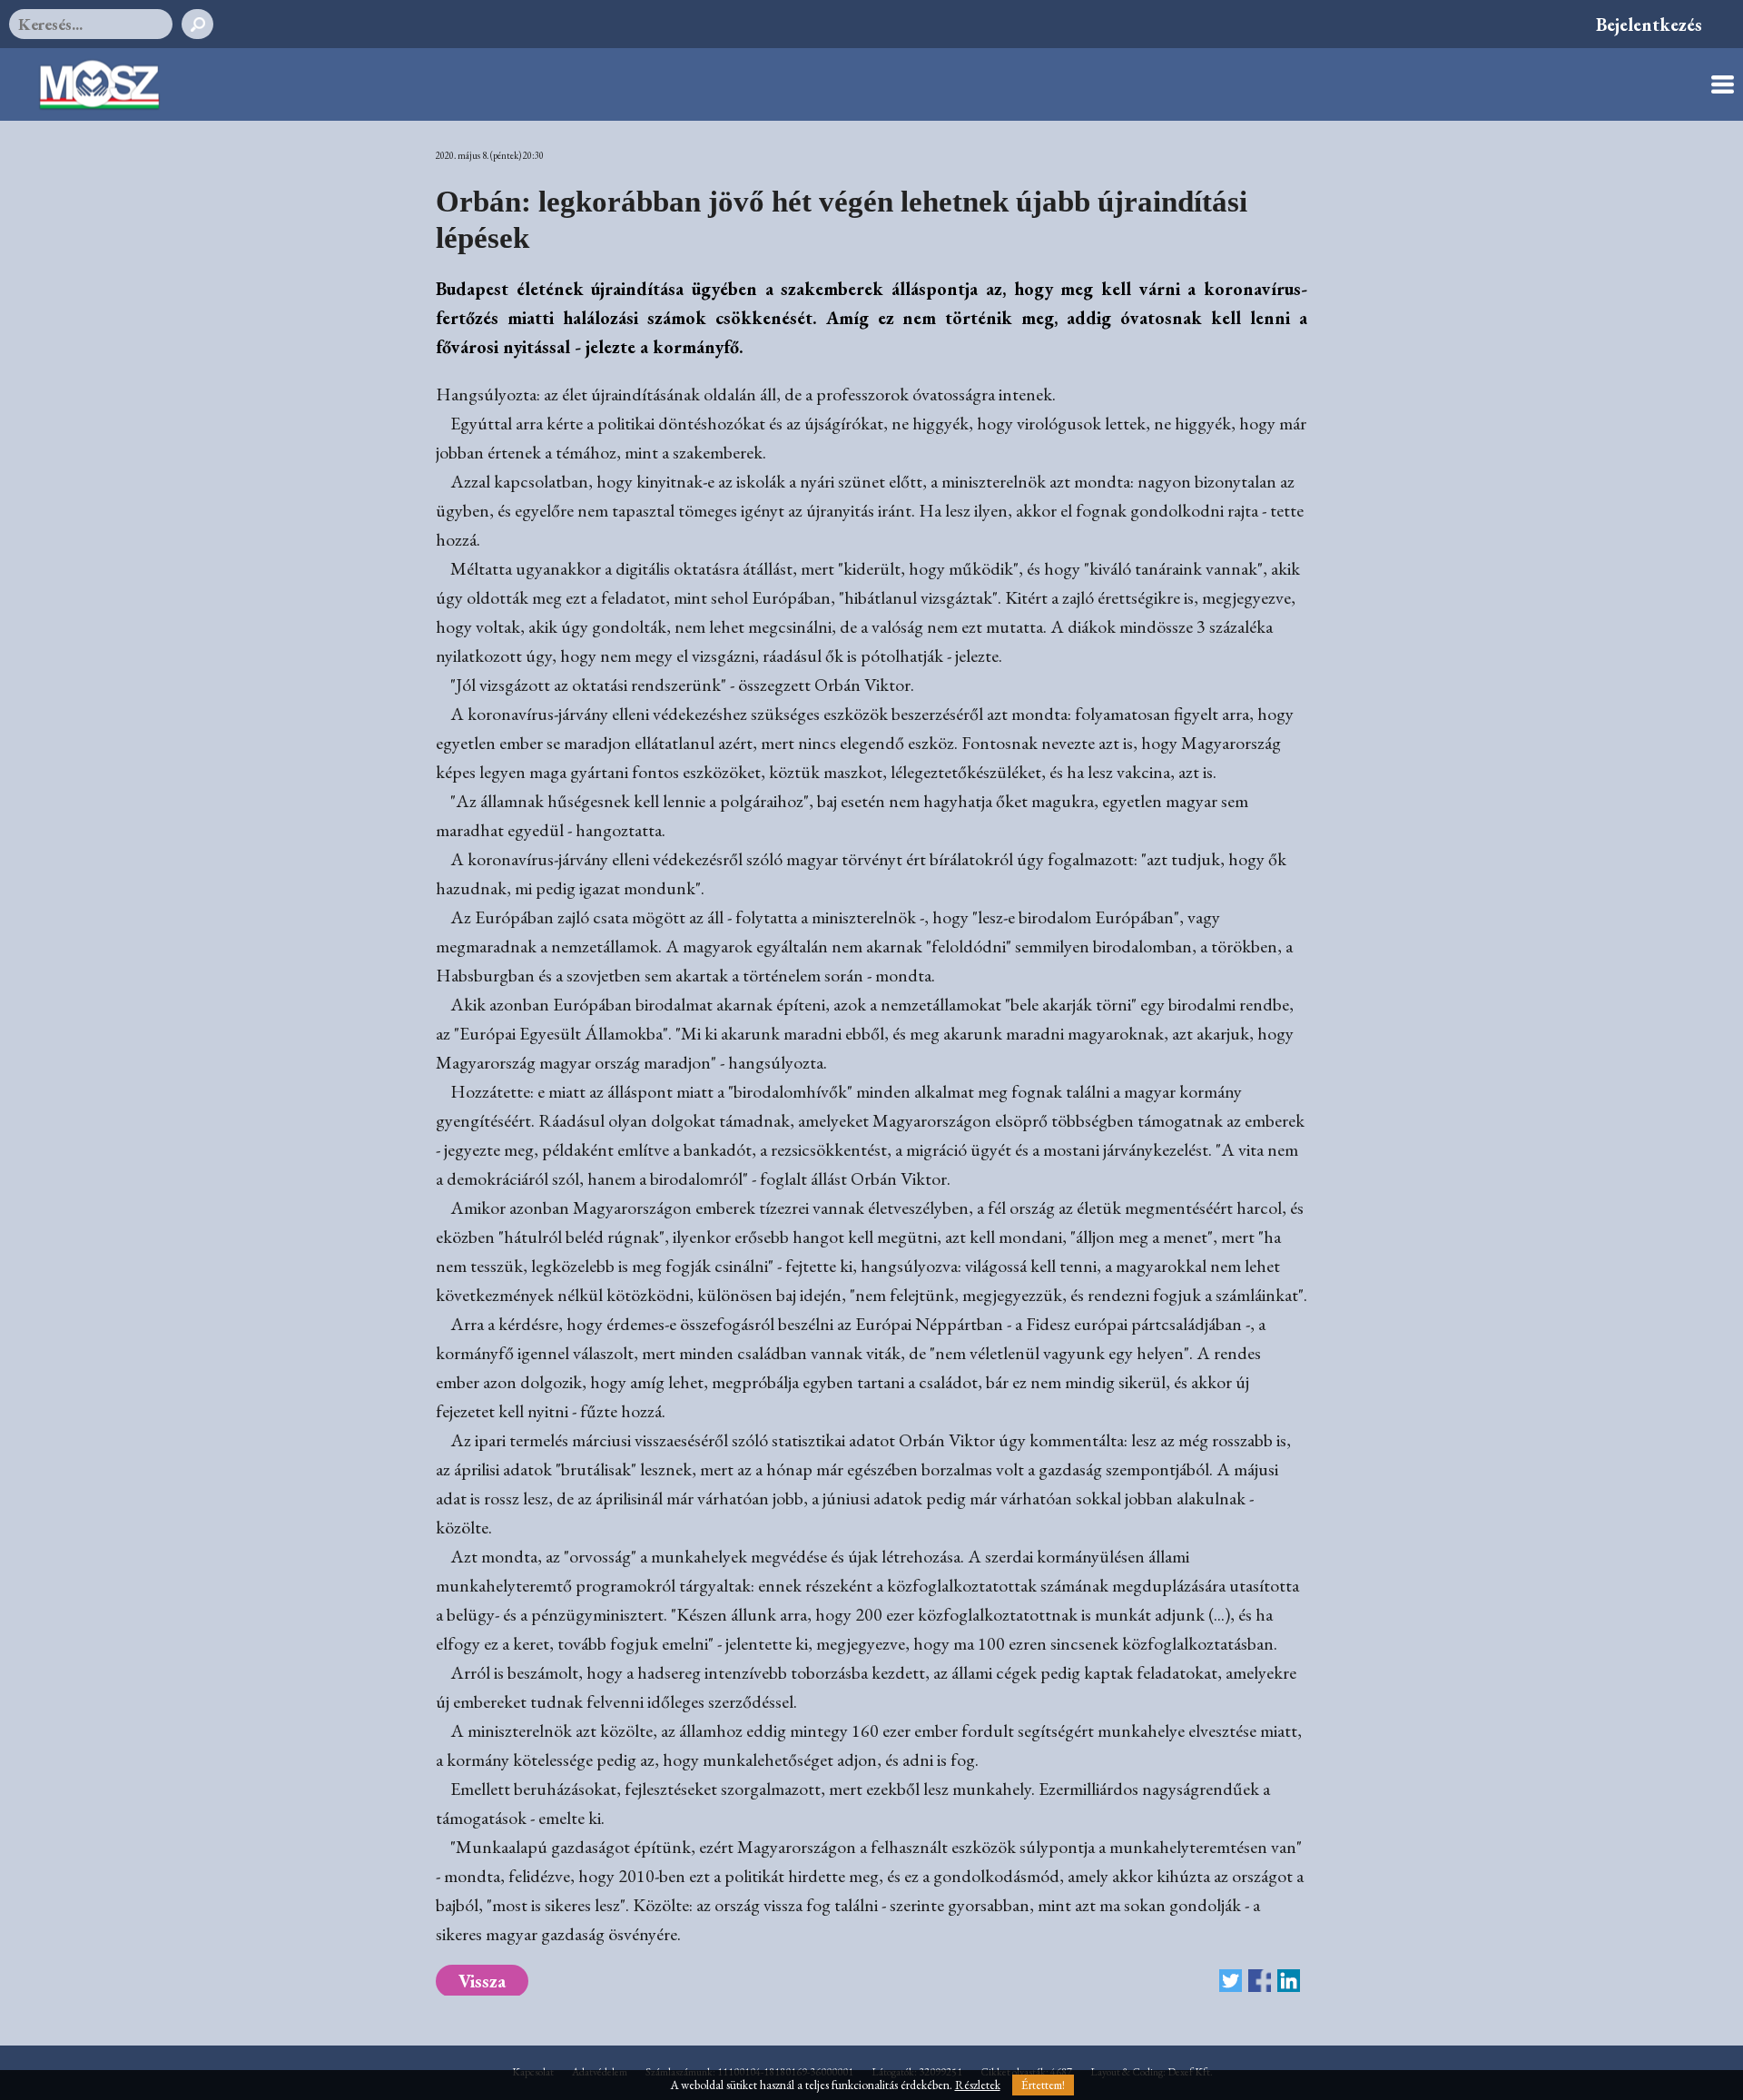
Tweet (1231, 1981)
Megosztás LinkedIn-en (1289, 1981)
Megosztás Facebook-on (1260, 1981)
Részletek (978, 2085)
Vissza (482, 1981)
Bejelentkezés (1649, 25)
